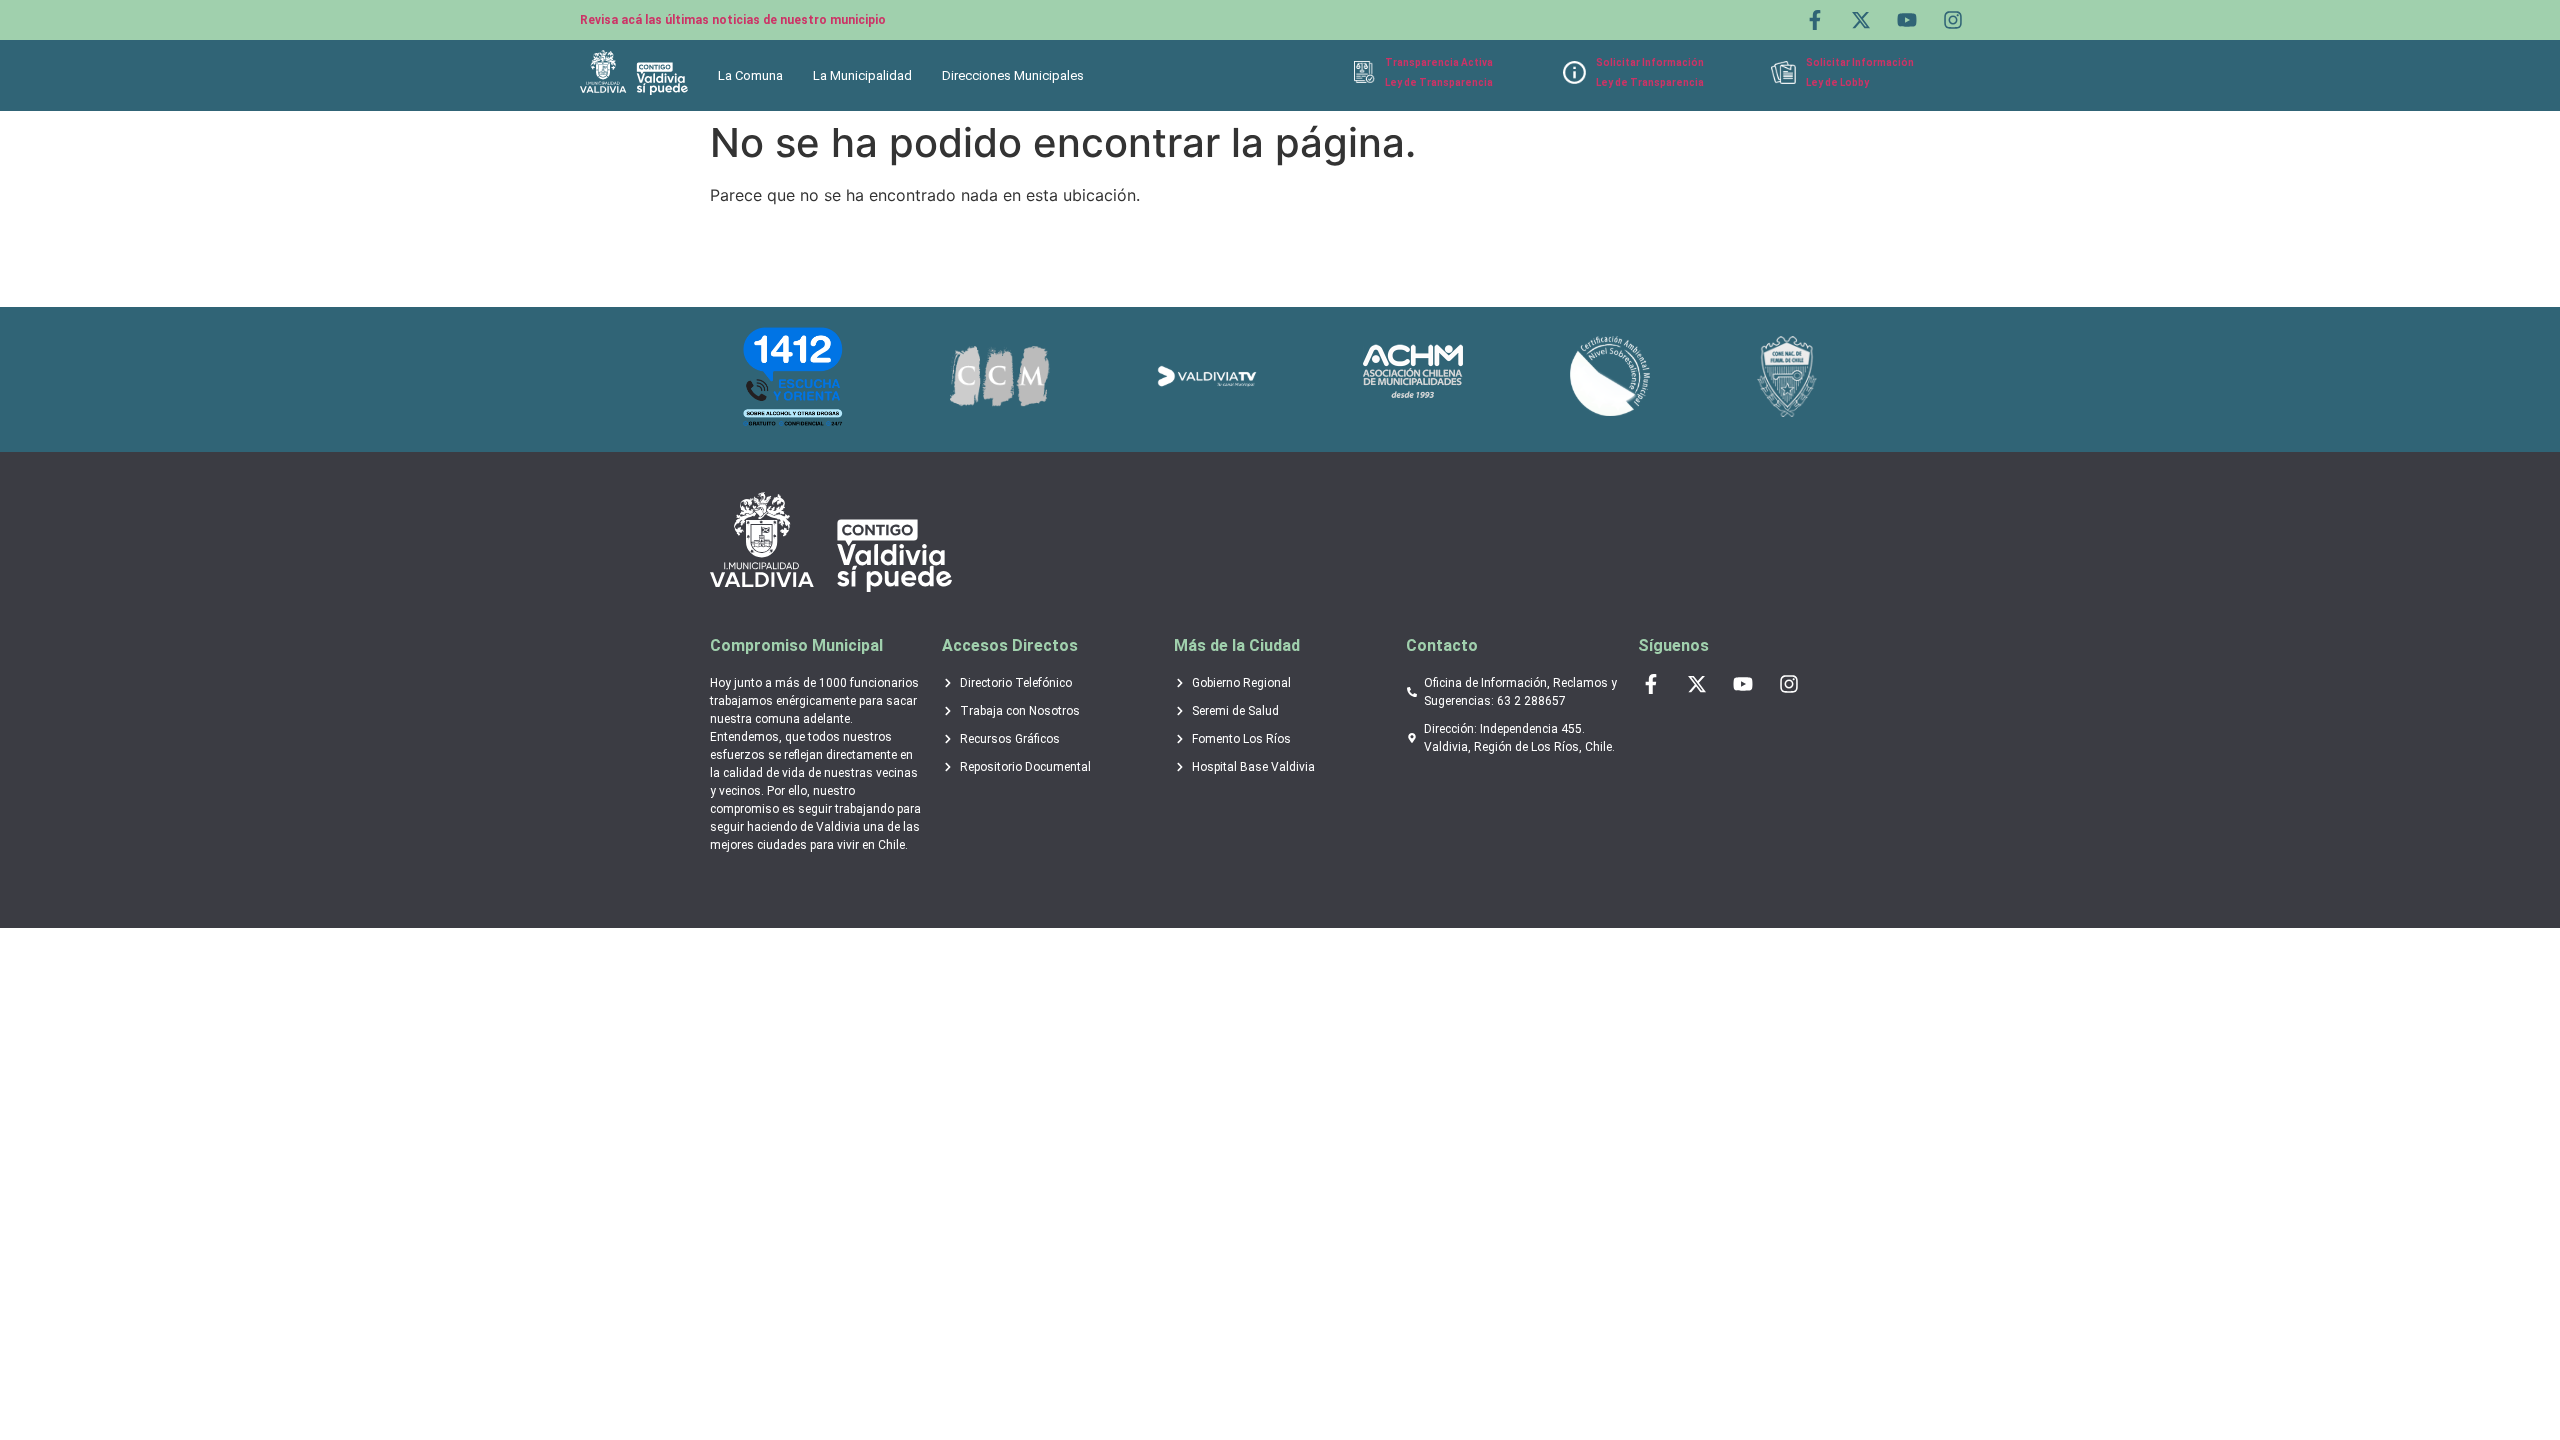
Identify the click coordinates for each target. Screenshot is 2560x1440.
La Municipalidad (862, 75)
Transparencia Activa (1439, 62)
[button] (755, 75)
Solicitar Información (1650, 62)
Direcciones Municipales (1013, 75)
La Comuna (750, 75)
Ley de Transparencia (1439, 82)
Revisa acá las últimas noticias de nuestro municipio (733, 20)
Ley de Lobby (1837, 82)
